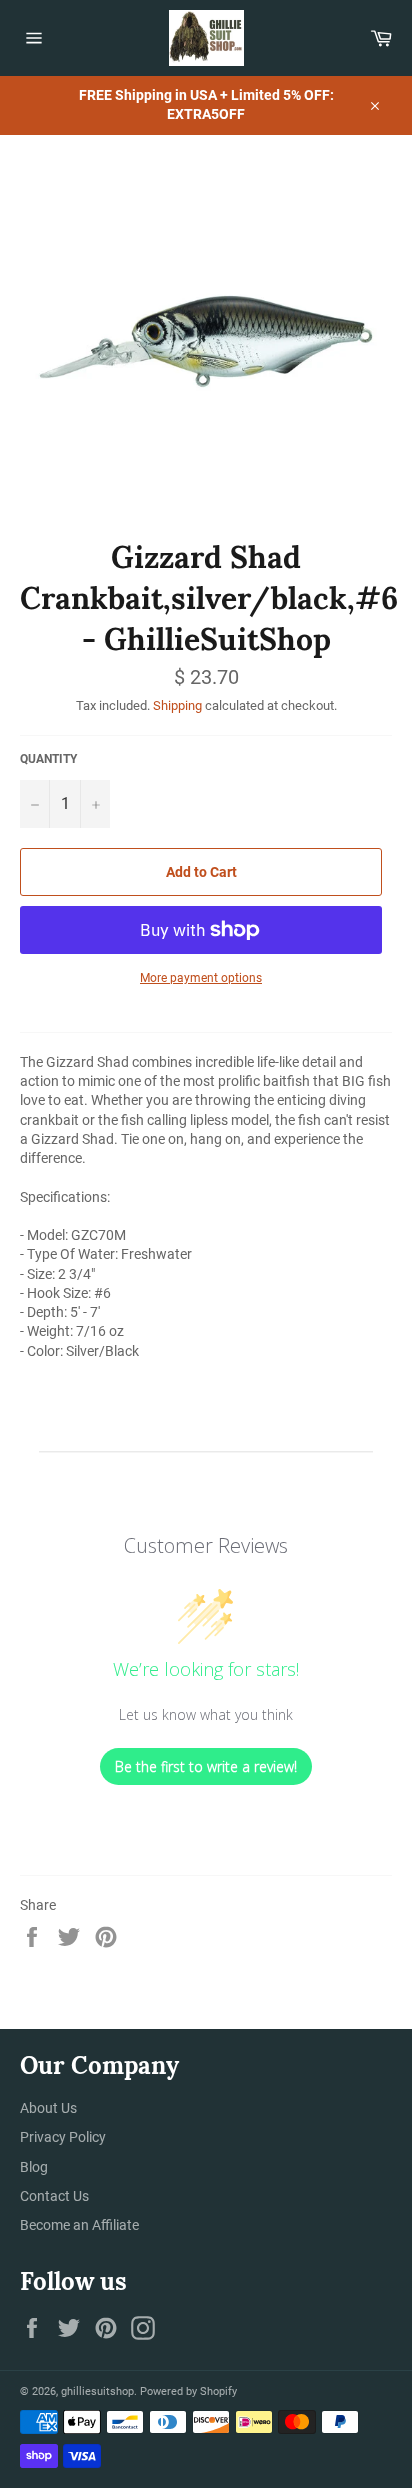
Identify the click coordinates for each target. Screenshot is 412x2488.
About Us (48, 2108)
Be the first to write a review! (206, 1766)
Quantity (48, 759)
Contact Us (54, 2196)
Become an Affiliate (79, 2225)
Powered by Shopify (188, 2391)
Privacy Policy (63, 2137)
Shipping (177, 705)
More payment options (201, 978)
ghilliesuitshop (97, 2391)
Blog (34, 2167)
